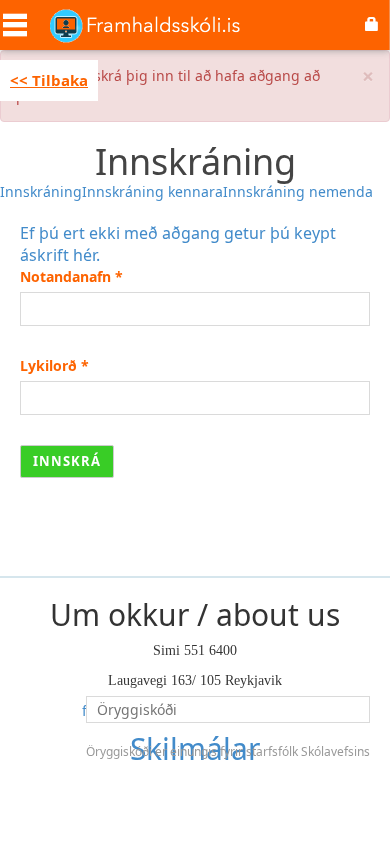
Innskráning (41, 191)
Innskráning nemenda (298, 191)
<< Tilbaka (49, 80)
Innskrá (67, 461)
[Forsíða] (145, 25)
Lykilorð (54, 365)
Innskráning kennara (152, 191)
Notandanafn (71, 276)
